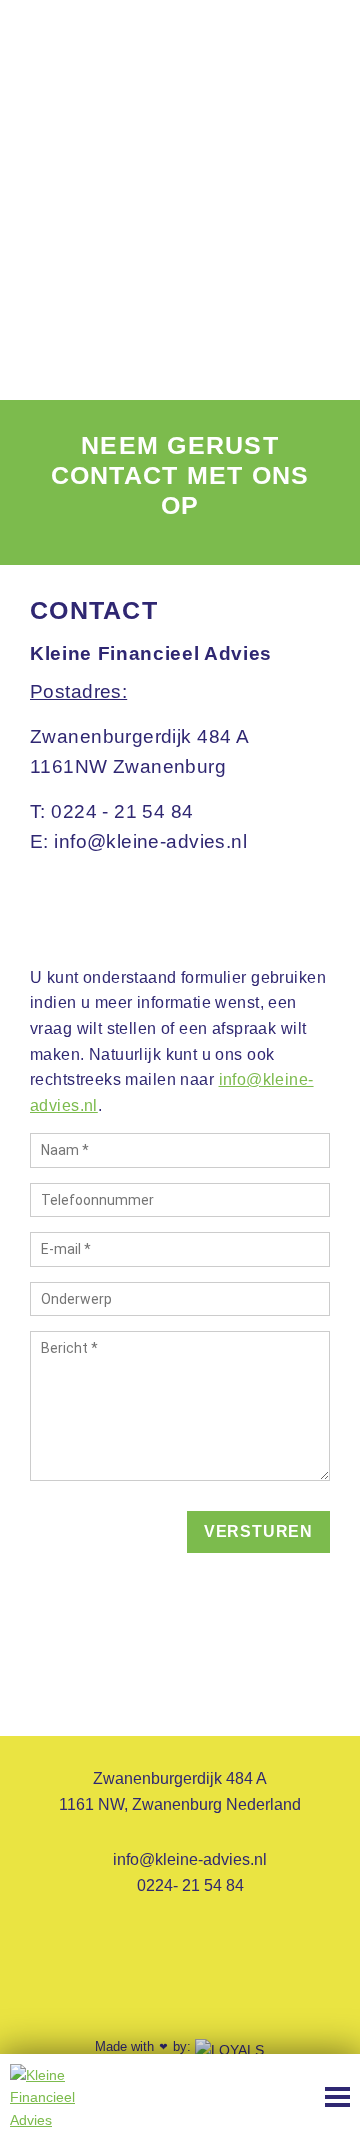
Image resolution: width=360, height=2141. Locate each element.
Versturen (258, 1531)
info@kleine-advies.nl (188, 1859)
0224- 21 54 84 (188, 1885)
